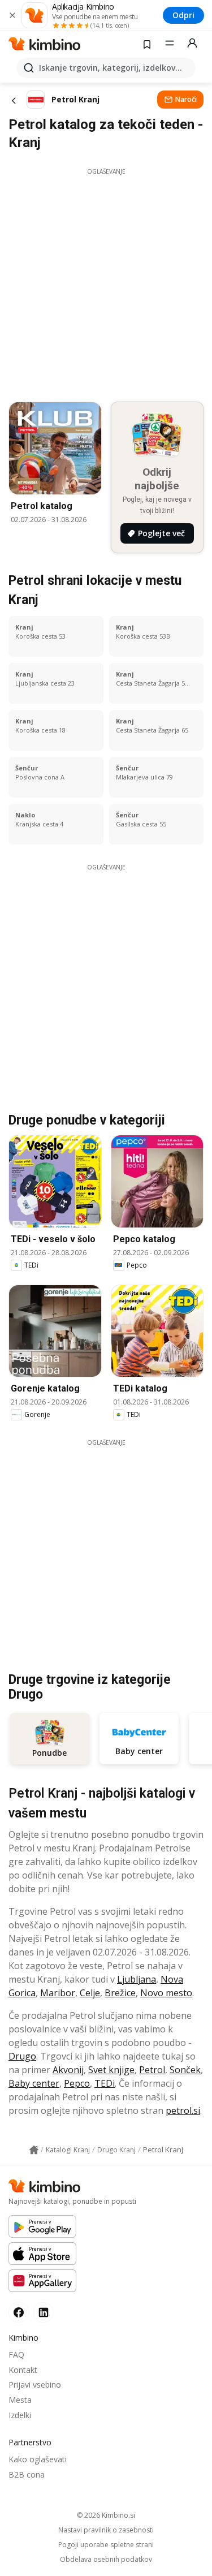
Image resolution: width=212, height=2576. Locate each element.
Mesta (20, 2400)
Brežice (120, 1993)
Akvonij (68, 2070)
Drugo (22, 2056)
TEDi (105, 2083)
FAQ (16, 2355)
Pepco (77, 2083)
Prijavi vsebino (35, 2385)
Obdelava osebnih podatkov (106, 2560)
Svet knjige (111, 2070)
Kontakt (23, 2370)
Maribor (58, 1993)
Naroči (186, 99)
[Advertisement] (106, 282)
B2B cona (27, 2474)
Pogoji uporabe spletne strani (106, 2545)
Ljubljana (137, 1979)
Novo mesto (166, 1993)
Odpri (183, 15)
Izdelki (20, 2415)
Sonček (185, 2070)
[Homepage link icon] (34, 2150)
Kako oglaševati (38, 2459)
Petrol (152, 2070)
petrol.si (183, 2110)
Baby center (34, 2083)
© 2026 (106, 2515)
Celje (90, 1993)
